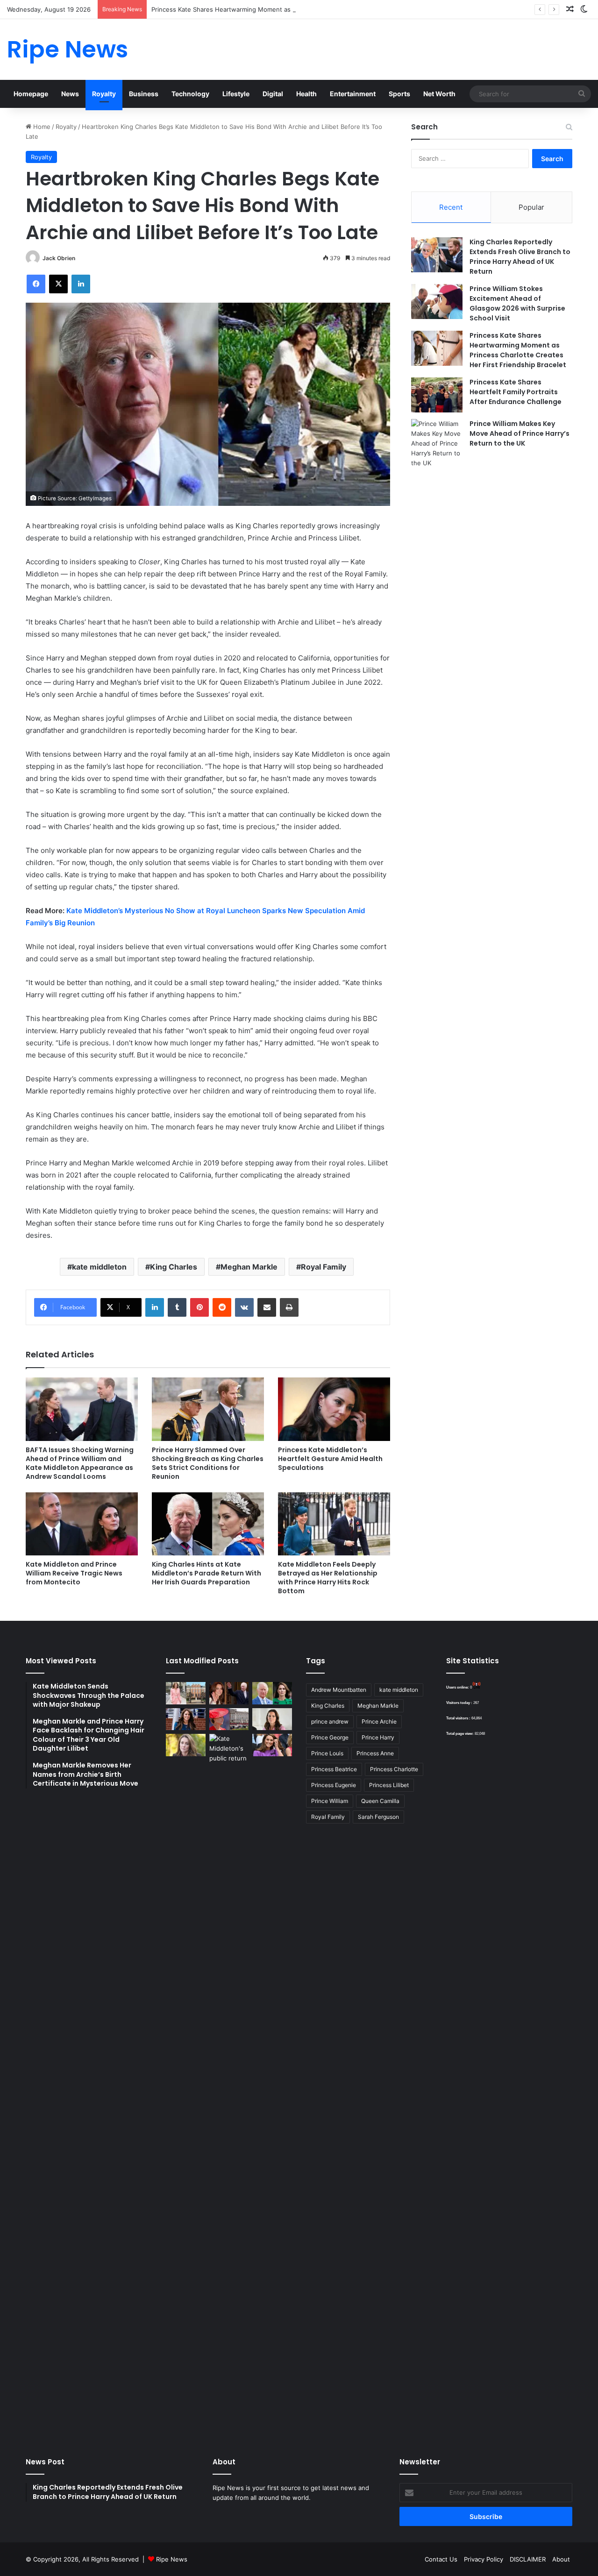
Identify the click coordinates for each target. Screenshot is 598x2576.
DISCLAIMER (528, 2559)
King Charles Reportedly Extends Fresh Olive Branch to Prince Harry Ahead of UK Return (520, 257)
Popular (531, 207)
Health (306, 94)
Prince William (330, 1801)
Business (144, 94)
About (561, 2559)
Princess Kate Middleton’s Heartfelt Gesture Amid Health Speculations (330, 1459)
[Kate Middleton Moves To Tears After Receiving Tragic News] (186, 1745)
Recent (451, 207)
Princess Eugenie (334, 1785)
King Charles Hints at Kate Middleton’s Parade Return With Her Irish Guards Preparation (206, 1573)
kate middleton (99, 1267)
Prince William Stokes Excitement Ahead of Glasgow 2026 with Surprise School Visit (517, 303)
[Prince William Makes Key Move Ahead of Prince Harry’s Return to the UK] (437, 444)
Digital (273, 94)
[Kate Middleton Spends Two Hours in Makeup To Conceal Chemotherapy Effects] (229, 2084)
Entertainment (353, 94)
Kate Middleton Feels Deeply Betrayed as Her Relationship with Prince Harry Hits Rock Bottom (328, 1578)
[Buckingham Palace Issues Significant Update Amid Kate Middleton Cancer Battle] (229, 1719)
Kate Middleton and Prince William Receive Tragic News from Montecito (74, 1573)
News (70, 94)
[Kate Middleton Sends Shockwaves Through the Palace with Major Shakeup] (186, 1693)
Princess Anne (375, 1753)
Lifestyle (236, 94)
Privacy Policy (484, 2559)
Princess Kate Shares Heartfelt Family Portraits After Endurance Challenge (516, 392)
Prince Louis (327, 1753)
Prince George (330, 1737)
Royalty (104, 94)
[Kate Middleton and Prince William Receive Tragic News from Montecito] (82, 1524)
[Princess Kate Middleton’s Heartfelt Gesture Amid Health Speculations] (334, 1409)
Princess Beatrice (334, 1769)
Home (41, 127)
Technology (190, 94)
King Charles (174, 1267)
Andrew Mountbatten (339, 1690)
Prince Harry (378, 1737)
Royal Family (324, 1267)
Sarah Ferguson (378, 1817)
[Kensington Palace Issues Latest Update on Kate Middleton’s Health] (186, 1719)
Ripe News (172, 2559)
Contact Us (441, 2559)
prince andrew (330, 1721)
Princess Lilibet (389, 1785)
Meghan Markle (249, 1267)
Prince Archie (379, 1721)
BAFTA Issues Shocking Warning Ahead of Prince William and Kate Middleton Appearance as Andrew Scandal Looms (80, 1463)
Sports (399, 94)
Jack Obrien (59, 258)
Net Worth (439, 94)
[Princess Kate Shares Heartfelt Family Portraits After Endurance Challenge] (437, 395)
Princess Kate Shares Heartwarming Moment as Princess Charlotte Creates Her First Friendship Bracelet (304, 9)
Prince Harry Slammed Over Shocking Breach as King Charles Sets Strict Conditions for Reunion (208, 1463)
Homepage (31, 94)
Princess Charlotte (394, 1769)
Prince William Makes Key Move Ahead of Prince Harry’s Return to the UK (520, 433)
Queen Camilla (380, 1801)
